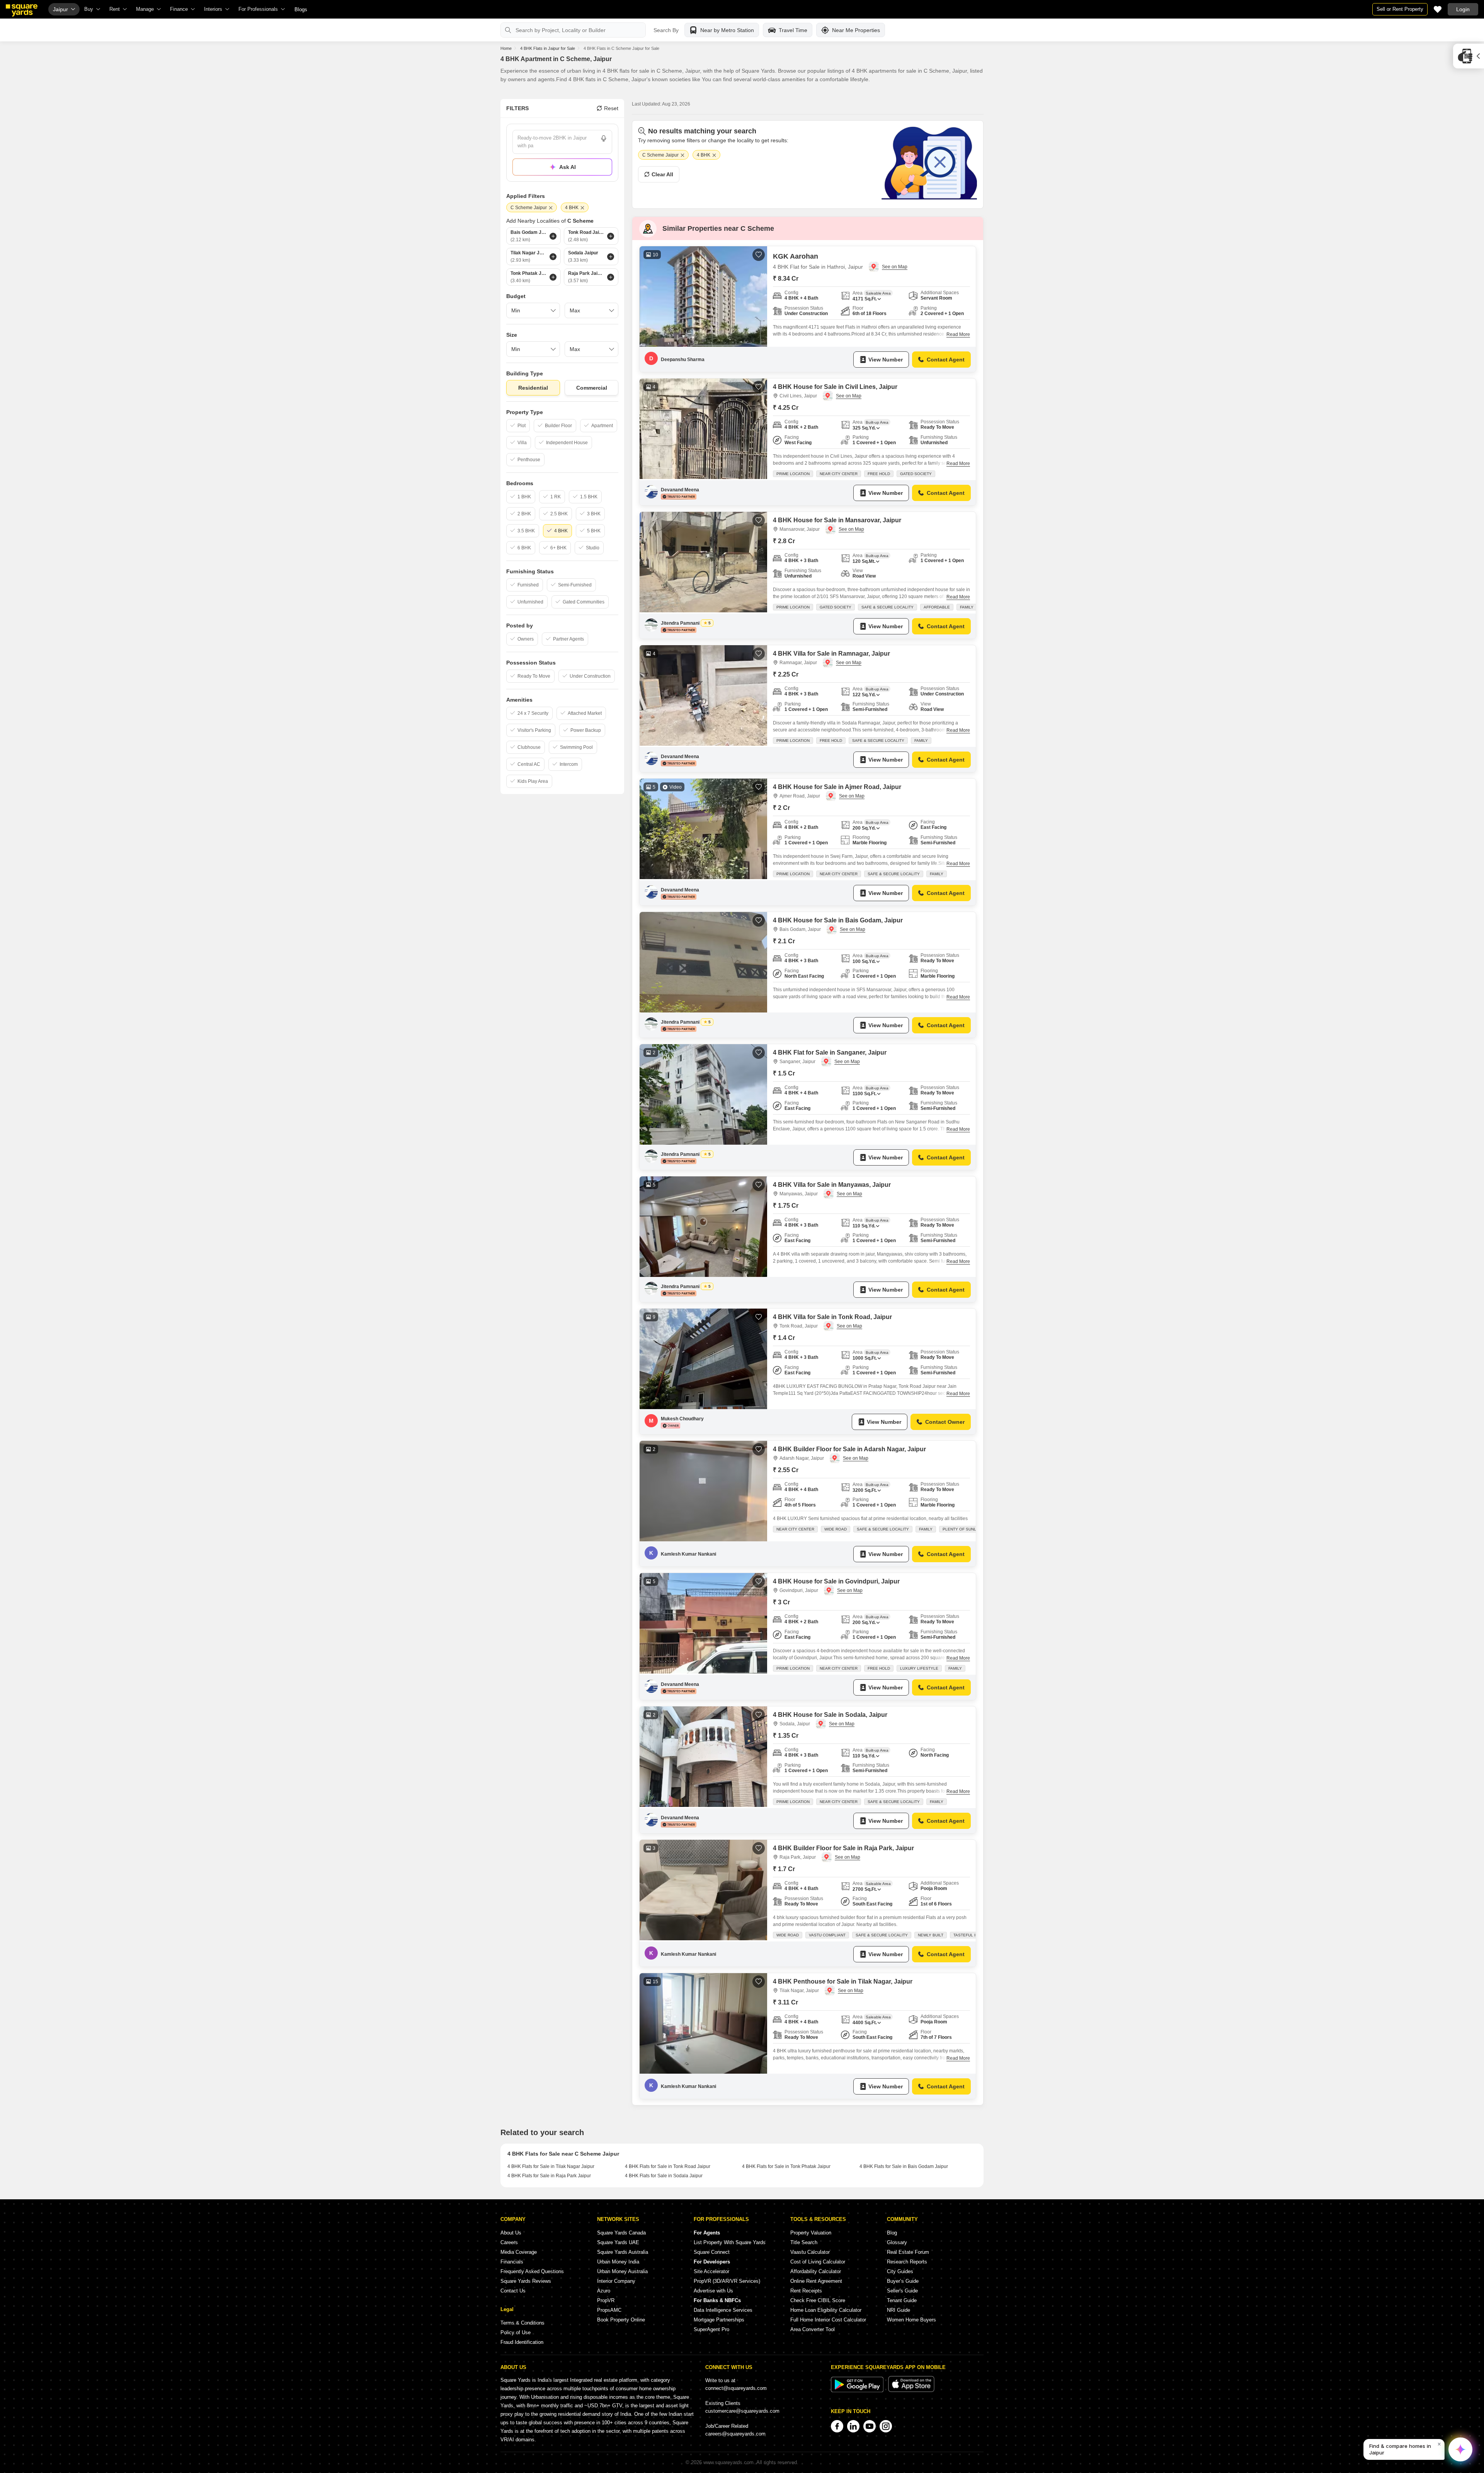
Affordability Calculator (816, 2271)
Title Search (804, 2242)
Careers (509, 2242)
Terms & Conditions (522, 2323)
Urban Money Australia (622, 2271)
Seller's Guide (902, 2291)
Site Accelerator (711, 2271)
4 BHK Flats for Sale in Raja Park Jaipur (549, 2176)
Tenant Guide (902, 2300)
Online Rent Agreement (816, 2281)
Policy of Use (516, 2332)
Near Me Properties (856, 30)
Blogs (301, 9)
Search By (666, 30)
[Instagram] (886, 2426)
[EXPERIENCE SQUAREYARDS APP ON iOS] (911, 2390)
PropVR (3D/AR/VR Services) (727, 2281)
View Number (886, 360)
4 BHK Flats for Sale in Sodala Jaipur (664, 2176)
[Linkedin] (853, 2426)
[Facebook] (837, 2426)
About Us (511, 2233)
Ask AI (568, 167)
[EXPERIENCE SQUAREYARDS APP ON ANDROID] (858, 2390)
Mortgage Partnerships (719, 2320)
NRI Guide (899, 2310)
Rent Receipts (806, 2291)
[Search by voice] (604, 138)
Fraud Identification (522, 2342)
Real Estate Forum (908, 2252)
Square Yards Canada (621, 2233)
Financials (512, 2262)
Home (506, 48)
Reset (611, 108)
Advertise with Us (713, 2291)
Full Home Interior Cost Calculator (828, 2320)
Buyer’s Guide (903, 2281)
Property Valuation (811, 2233)
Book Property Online (621, 2320)
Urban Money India (618, 2262)
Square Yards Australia (623, 2252)
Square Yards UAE (618, 2242)
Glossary (897, 2242)
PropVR (606, 2300)
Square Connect (712, 2252)
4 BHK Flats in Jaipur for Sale (548, 48)
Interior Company (616, 2281)
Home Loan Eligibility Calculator (826, 2310)
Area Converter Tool (813, 2329)
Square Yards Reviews (526, 2281)
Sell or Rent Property (1400, 9)
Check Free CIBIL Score (818, 2300)
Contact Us (513, 2291)
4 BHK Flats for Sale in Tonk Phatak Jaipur (786, 2166)
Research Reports (907, 2262)
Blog (892, 2233)
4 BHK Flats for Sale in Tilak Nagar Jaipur (551, 2166)
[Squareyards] (22, 10)
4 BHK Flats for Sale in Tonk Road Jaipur (668, 2166)
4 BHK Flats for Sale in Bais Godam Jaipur (904, 2166)
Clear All (662, 174)
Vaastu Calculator (810, 2252)
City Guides (900, 2271)
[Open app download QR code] (1469, 56)
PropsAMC (609, 2310)
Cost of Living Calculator (818, 2262)
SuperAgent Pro (711, 2329)
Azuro (604, 2291)
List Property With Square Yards (730, 2242)
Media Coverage (519, 2252)
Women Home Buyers (911, 2320)
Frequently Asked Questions (532, 2271)
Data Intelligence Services (723, 2310)
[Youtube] (870, 2426)
